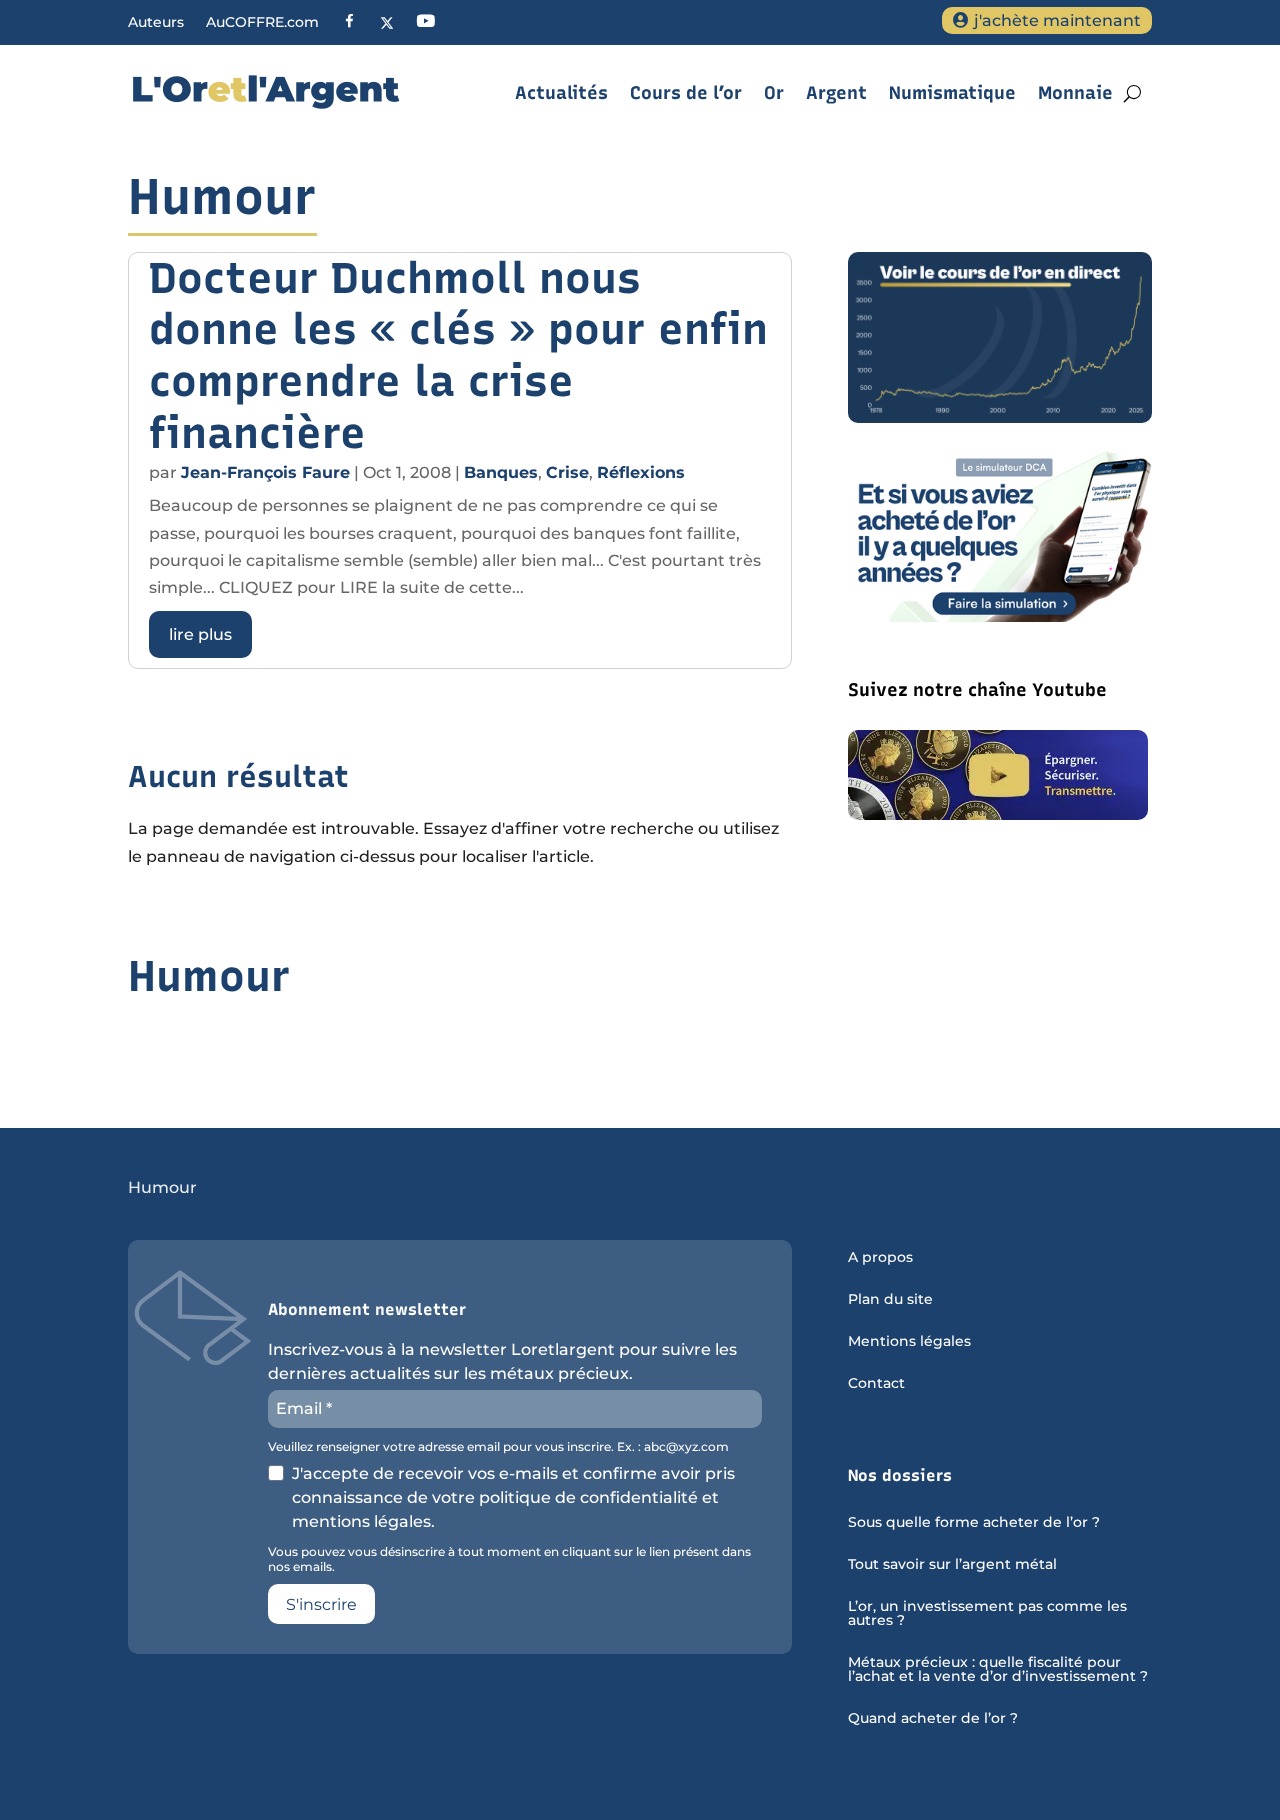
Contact (876, 1384)
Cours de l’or (686, 93)
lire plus (200, 634)
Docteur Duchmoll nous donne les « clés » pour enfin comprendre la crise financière (458, 355)
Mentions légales (909, 1342)
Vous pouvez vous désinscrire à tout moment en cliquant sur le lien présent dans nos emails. (509, 1559)
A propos (880, 1258)
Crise (567, 472)
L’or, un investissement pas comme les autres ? (987, 1614)
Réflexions (641, 472)
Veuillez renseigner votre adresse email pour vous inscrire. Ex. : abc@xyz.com (498, 1447)
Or (774, 93)
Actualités (561, 93)
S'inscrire (321, 1604)
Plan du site (890, 1300)
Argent (836, 93)
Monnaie (1075, 93)
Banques (501, 472)
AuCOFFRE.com (262, 23)
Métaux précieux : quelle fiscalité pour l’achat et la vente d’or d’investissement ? (998, 1670)
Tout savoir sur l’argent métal (952, 1565)
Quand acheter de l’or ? (933, 1719)
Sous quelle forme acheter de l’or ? (974, 1523)
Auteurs (156, 23)
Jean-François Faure (265, 472)
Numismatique (952, 93)
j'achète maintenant (1057, 20)
